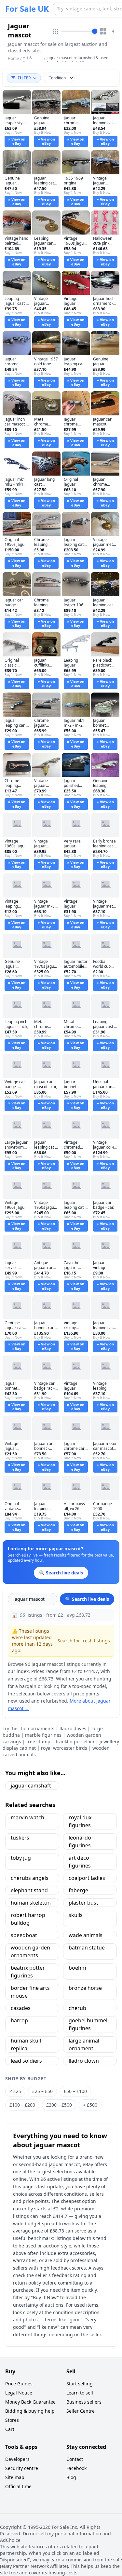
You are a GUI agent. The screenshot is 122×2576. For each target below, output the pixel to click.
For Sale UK (27, 9)
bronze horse (85, 1988)
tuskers (20, 1838)
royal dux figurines (80, 1821)
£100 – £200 (22, 2105)
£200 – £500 (59, 2105)
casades (21, 2008)
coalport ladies (87, 1878)
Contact (75, 2459)
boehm (77, 1968)
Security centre (22, 2468)
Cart (10, 2429)
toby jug (21, 1858)
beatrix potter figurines (28, 1972)
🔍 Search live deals (87, 1599)
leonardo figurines (80, 1841)
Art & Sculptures (32, 60)
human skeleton (31, 1903)
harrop (19, 2020)
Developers (17, 2459)
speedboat (24, 1935)
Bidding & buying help (30, 2411)
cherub (77, 2008)
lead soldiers (26, 2061)
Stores (12, 2420)
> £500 (90, 2105)
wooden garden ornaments (30, 1951)
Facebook (76, 2468)
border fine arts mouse (30, 1992)
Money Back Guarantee (30, 2402)
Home (13, 59)
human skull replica (26, 2044)
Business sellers (84, 2402)
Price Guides (19, 2384)
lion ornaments (38, 1728)
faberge (78, 1890)
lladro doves (73, 1728)
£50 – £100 (75, 2091)
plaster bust (83, 1903)
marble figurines (43, 1735)
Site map (15, 2477)
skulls (76, 1915)
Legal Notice (19, 2393)
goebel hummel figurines (88, 2024)
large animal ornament (84, 2044)
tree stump (38, 1741)
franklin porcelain (75, 1741)
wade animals (86, 1935)
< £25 (15, 2091)
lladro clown (84, 2061)
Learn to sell (80, 2393)
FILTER (24, 78)
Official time (18, 2486)
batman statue (87, 1948)
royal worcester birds (64, 1748)
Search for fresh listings (84, 1641)
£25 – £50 (42, 2091)
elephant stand (29, 1890)
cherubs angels (30, 1878)
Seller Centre (81, 2411)
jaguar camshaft (31, 1786)
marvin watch (27, 1817)
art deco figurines (80, 1862)
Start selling (80, 2384)
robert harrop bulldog (28, 1919)
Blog (71, 2477)
